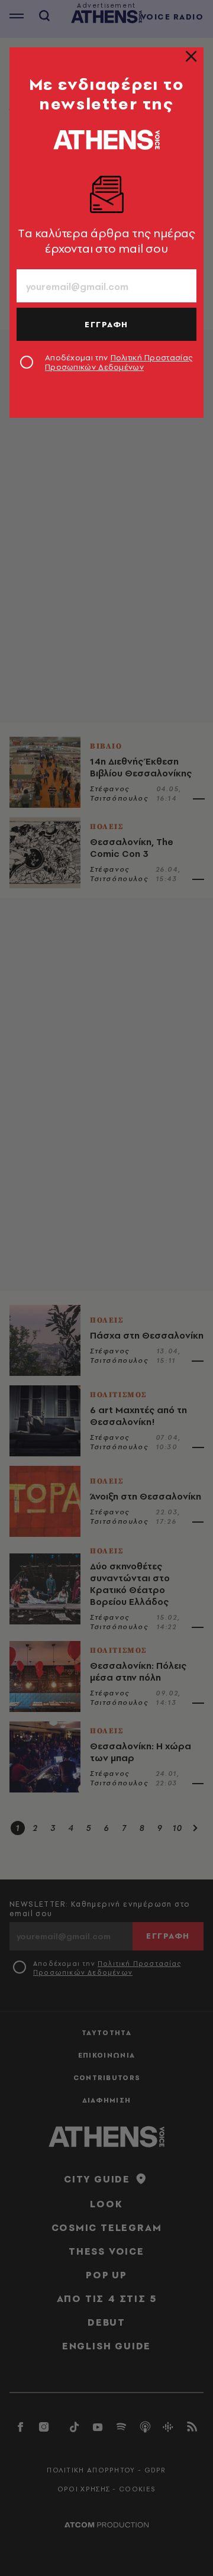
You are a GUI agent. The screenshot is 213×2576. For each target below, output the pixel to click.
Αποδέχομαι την (119, 362)
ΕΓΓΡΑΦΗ (106, 324)
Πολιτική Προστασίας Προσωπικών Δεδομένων (119, 362)
